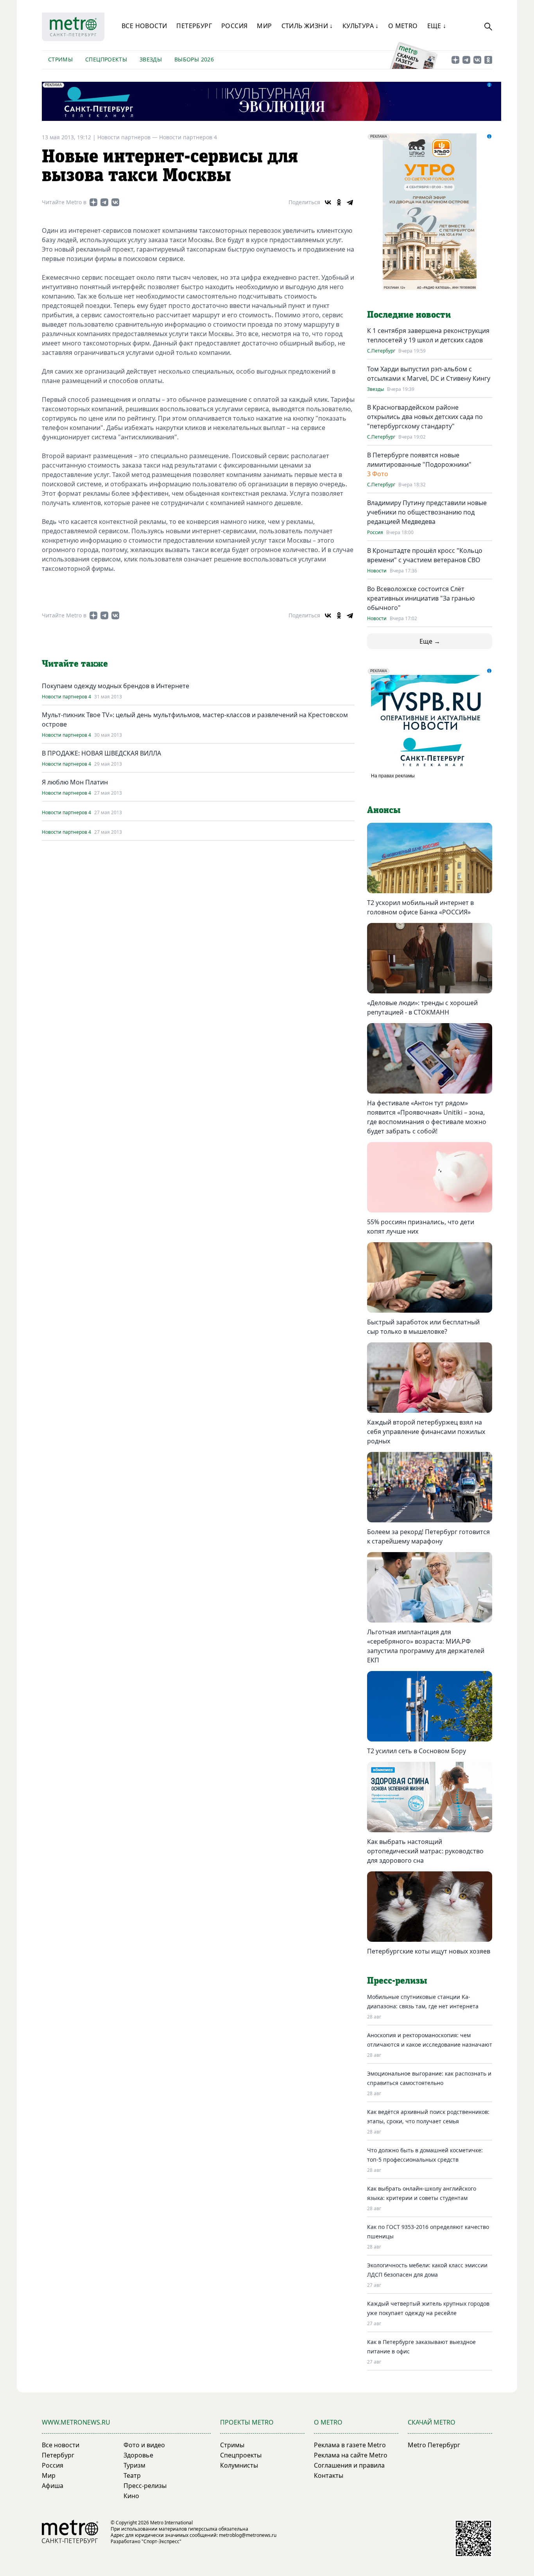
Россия (234, 26)
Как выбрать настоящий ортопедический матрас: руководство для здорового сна (425, 1851)
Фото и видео (144, 2445)
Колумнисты (239, 2465)
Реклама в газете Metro (350, 2445)
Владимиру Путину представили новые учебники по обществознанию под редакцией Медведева (427, 512)
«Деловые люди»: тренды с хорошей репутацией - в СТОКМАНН (422, 1007)
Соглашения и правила (349, 2465)
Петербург (194, 26)
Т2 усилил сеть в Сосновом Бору (417, 1751)
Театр (132, 2475)
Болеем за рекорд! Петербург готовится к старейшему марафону (428, 1536)
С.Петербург (381, 351)
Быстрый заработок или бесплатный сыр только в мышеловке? (423, 1327)
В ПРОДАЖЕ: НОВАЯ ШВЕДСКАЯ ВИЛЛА (101, 753)
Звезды (151, 59)
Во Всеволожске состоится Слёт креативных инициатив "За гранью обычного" (421, 598)
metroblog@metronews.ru (248, 2535)
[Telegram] (350, 202)
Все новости (144, 26)
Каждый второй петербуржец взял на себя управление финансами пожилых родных (426, 1432)
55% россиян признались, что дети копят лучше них (421, 1227)
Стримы (60, 59)
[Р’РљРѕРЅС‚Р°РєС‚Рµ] (328, 202)
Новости (377, 571)
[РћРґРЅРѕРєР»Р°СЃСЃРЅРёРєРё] (339, 202)
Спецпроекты (106, 59)
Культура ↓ (361, 26)
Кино (131, 2496)
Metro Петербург (434, 2445)
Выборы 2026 (194, 59)
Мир (264, 26)
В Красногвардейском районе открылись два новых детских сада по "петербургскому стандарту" (425, 417)
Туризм (134, 2465)
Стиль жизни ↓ (307, 26)
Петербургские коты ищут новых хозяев (429, 1951)
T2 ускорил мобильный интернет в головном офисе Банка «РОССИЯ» (420, 907)
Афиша (53, 2486)
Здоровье (138, 2455)
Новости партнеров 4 (188, 137)
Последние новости (409, 315)
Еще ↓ (437, 26)
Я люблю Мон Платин (75, 782)
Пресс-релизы (145, 2486)
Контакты (329, 2475)
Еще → (430, 641)
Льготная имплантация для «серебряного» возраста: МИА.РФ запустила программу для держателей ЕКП (426, 1646)
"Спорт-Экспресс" (161, 2541)
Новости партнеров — (128, 137)
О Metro (403, 26)
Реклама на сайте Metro (351, 2455)
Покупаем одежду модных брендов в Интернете (116, 686)
